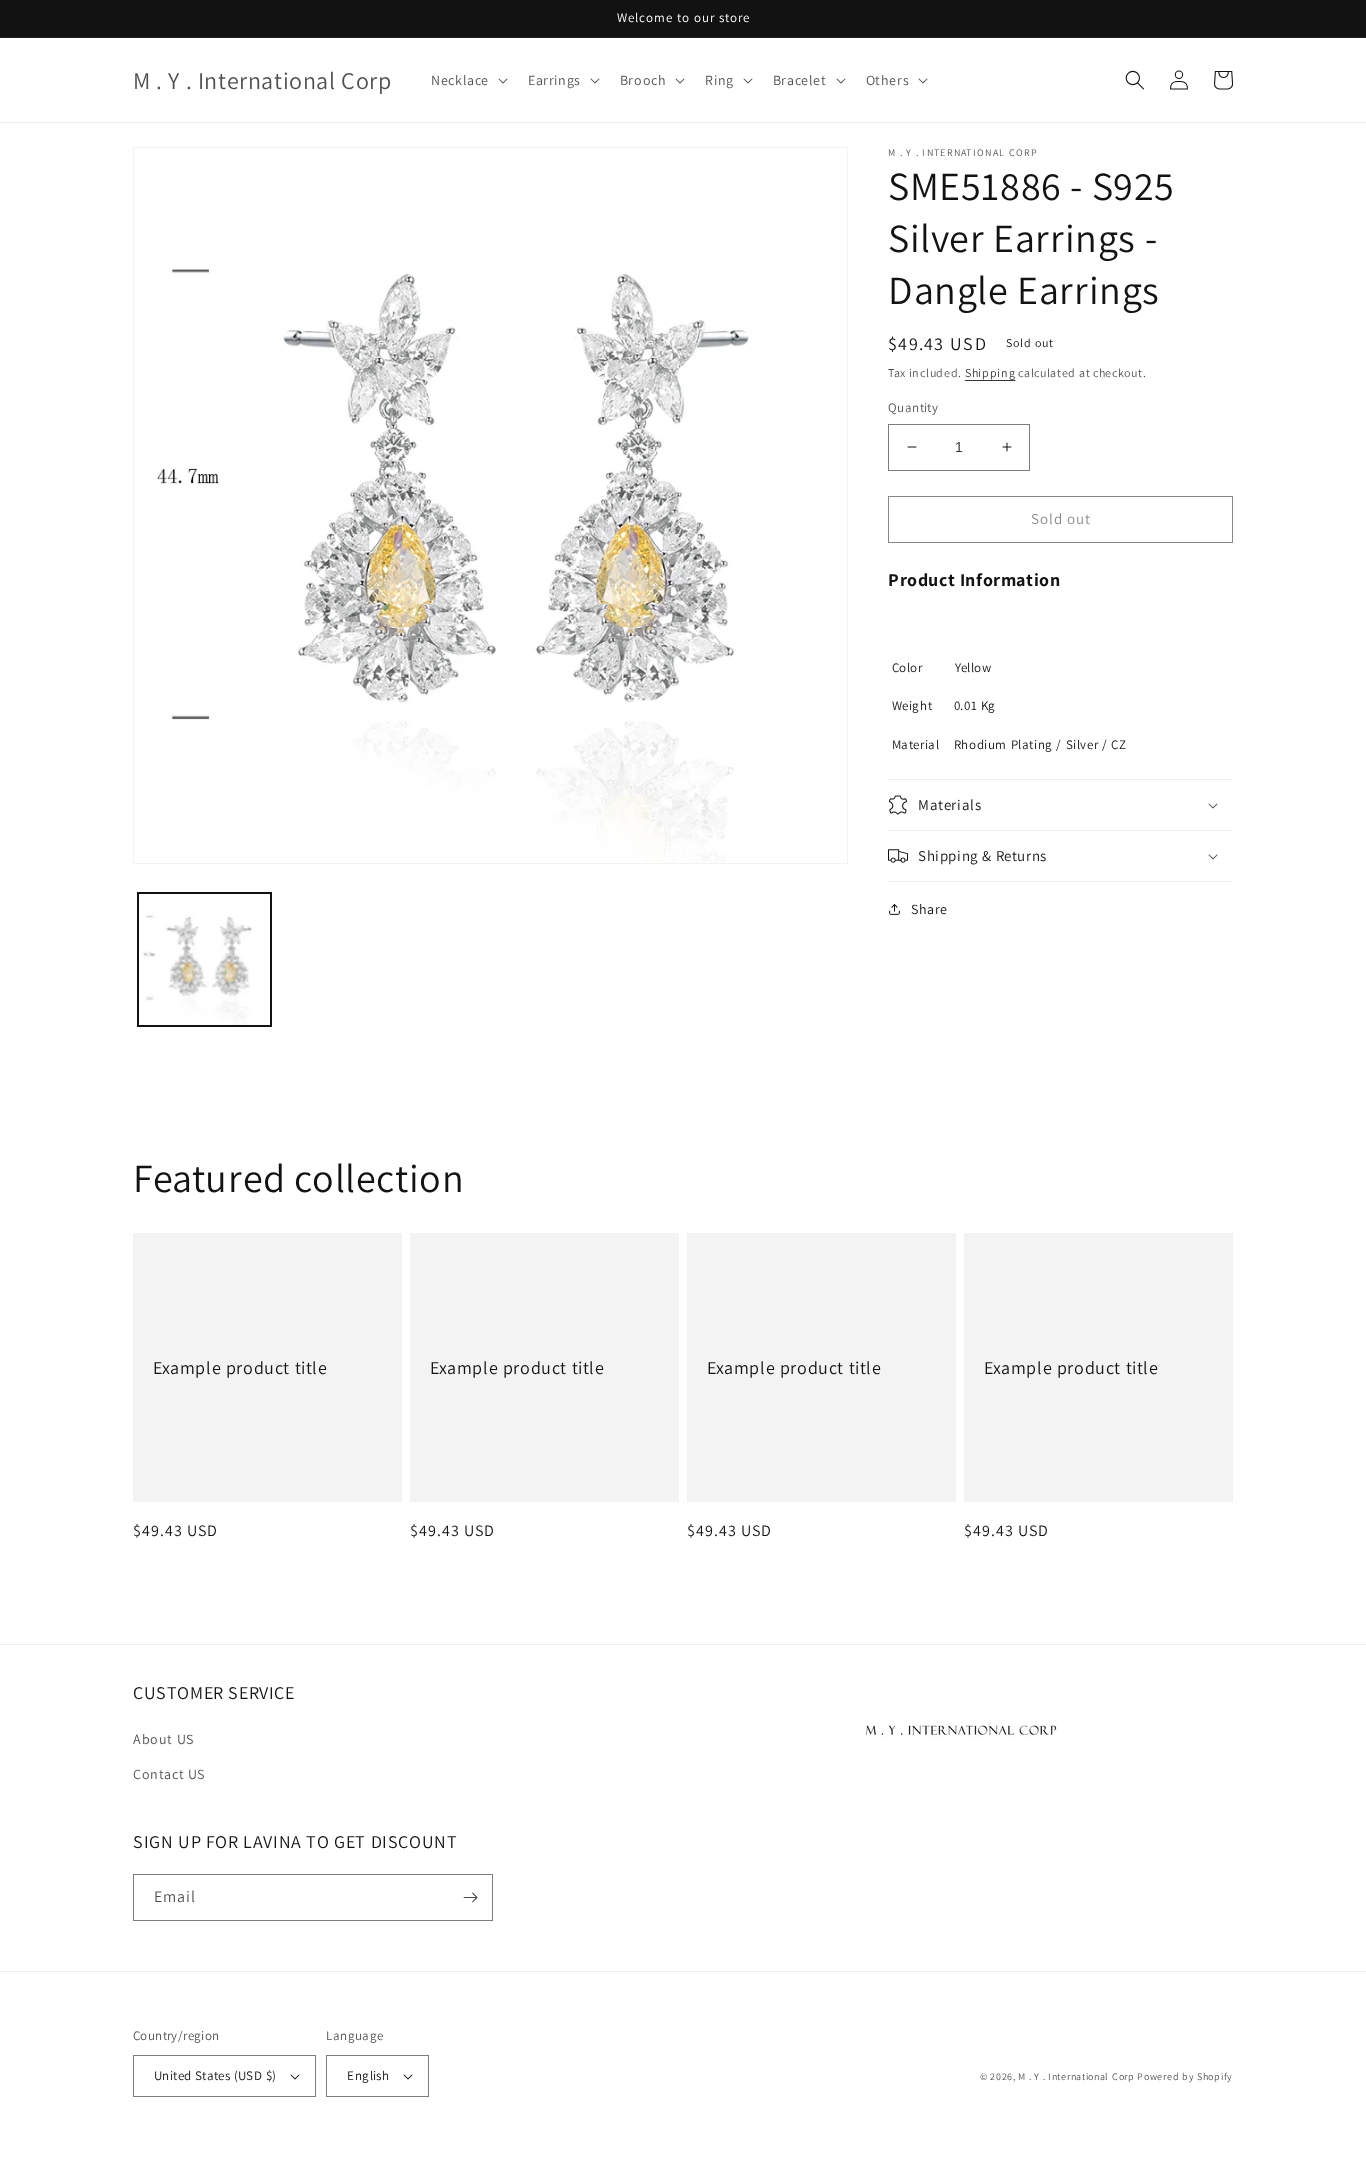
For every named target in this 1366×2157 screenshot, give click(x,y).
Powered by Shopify (1185, 2076)
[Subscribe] (470, 1897)
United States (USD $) (215, 2075)
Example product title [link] (240, 1367)
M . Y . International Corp (1076, 2076)
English (368, 2075)
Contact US (169, 1774)
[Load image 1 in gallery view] (204, 959)
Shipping (990, 372)
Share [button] (929, 909)
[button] (467, 80)
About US (163, 1739)
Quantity (913, 407)
